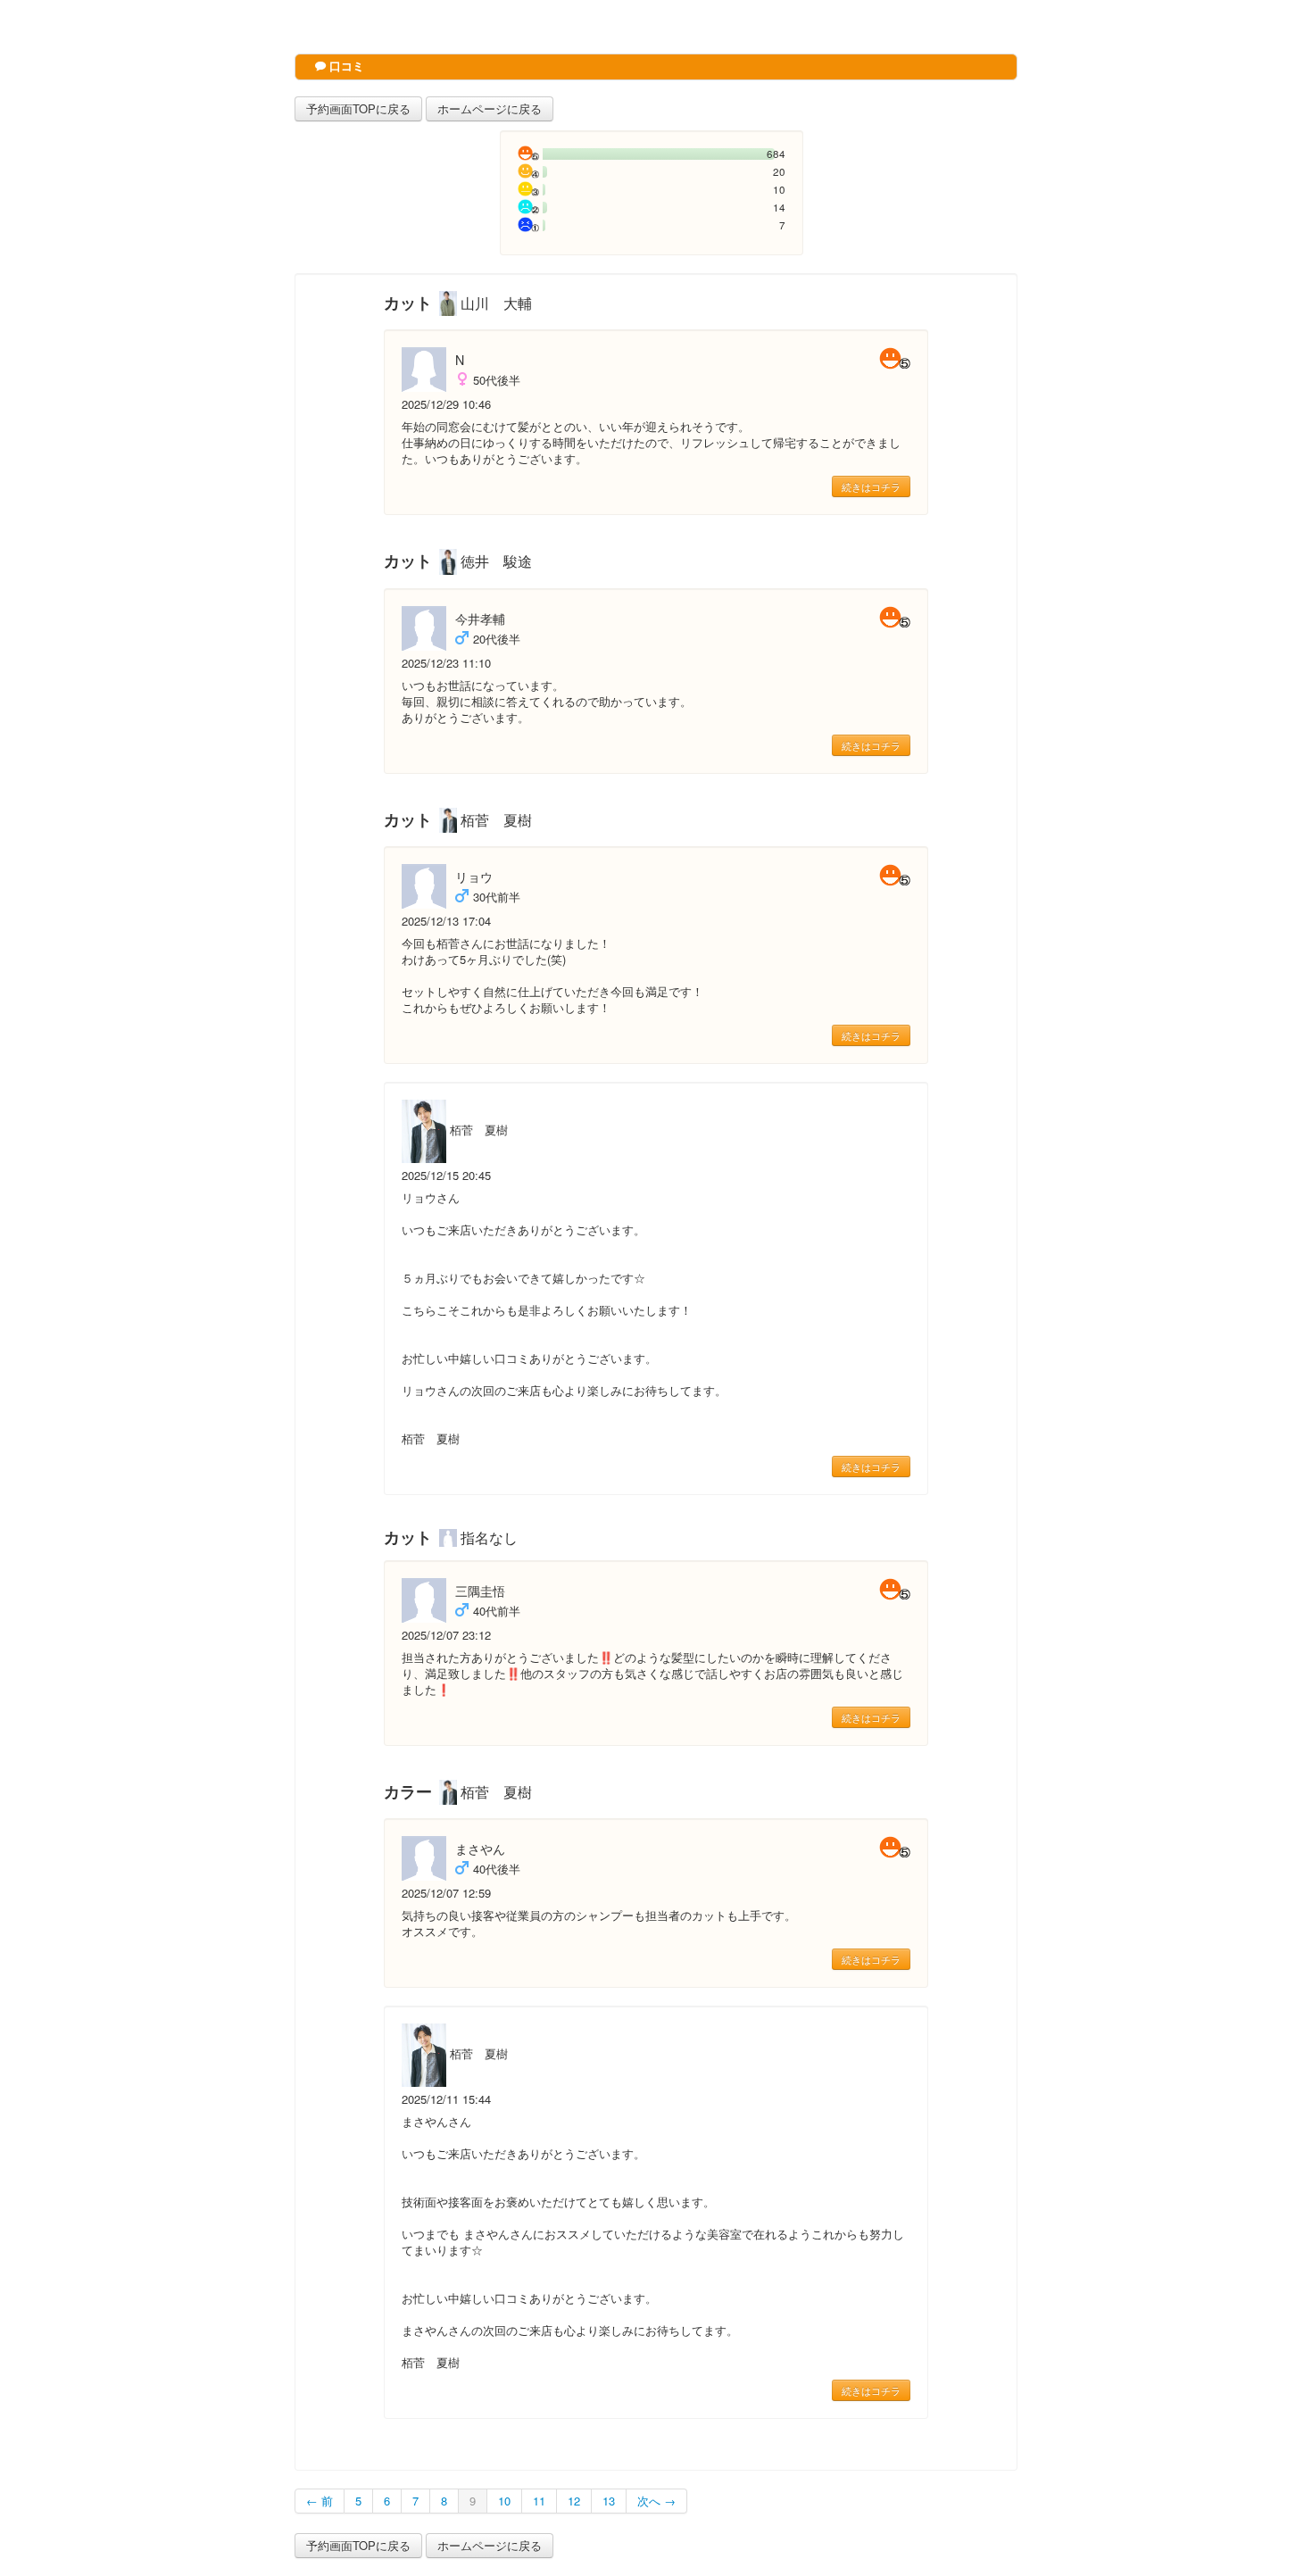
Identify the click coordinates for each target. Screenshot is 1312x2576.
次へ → (656, 2501)
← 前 (320, 2501)
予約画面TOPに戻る (358, 108)
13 (609, 2501)
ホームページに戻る (490, 108)
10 (504, 2501)
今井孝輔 (480, 619)
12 (574, 2501)
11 (539, 2501)
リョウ (474, 877)
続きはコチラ (871, 486)
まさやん (480, 1849)
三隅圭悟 (480, 1591)
